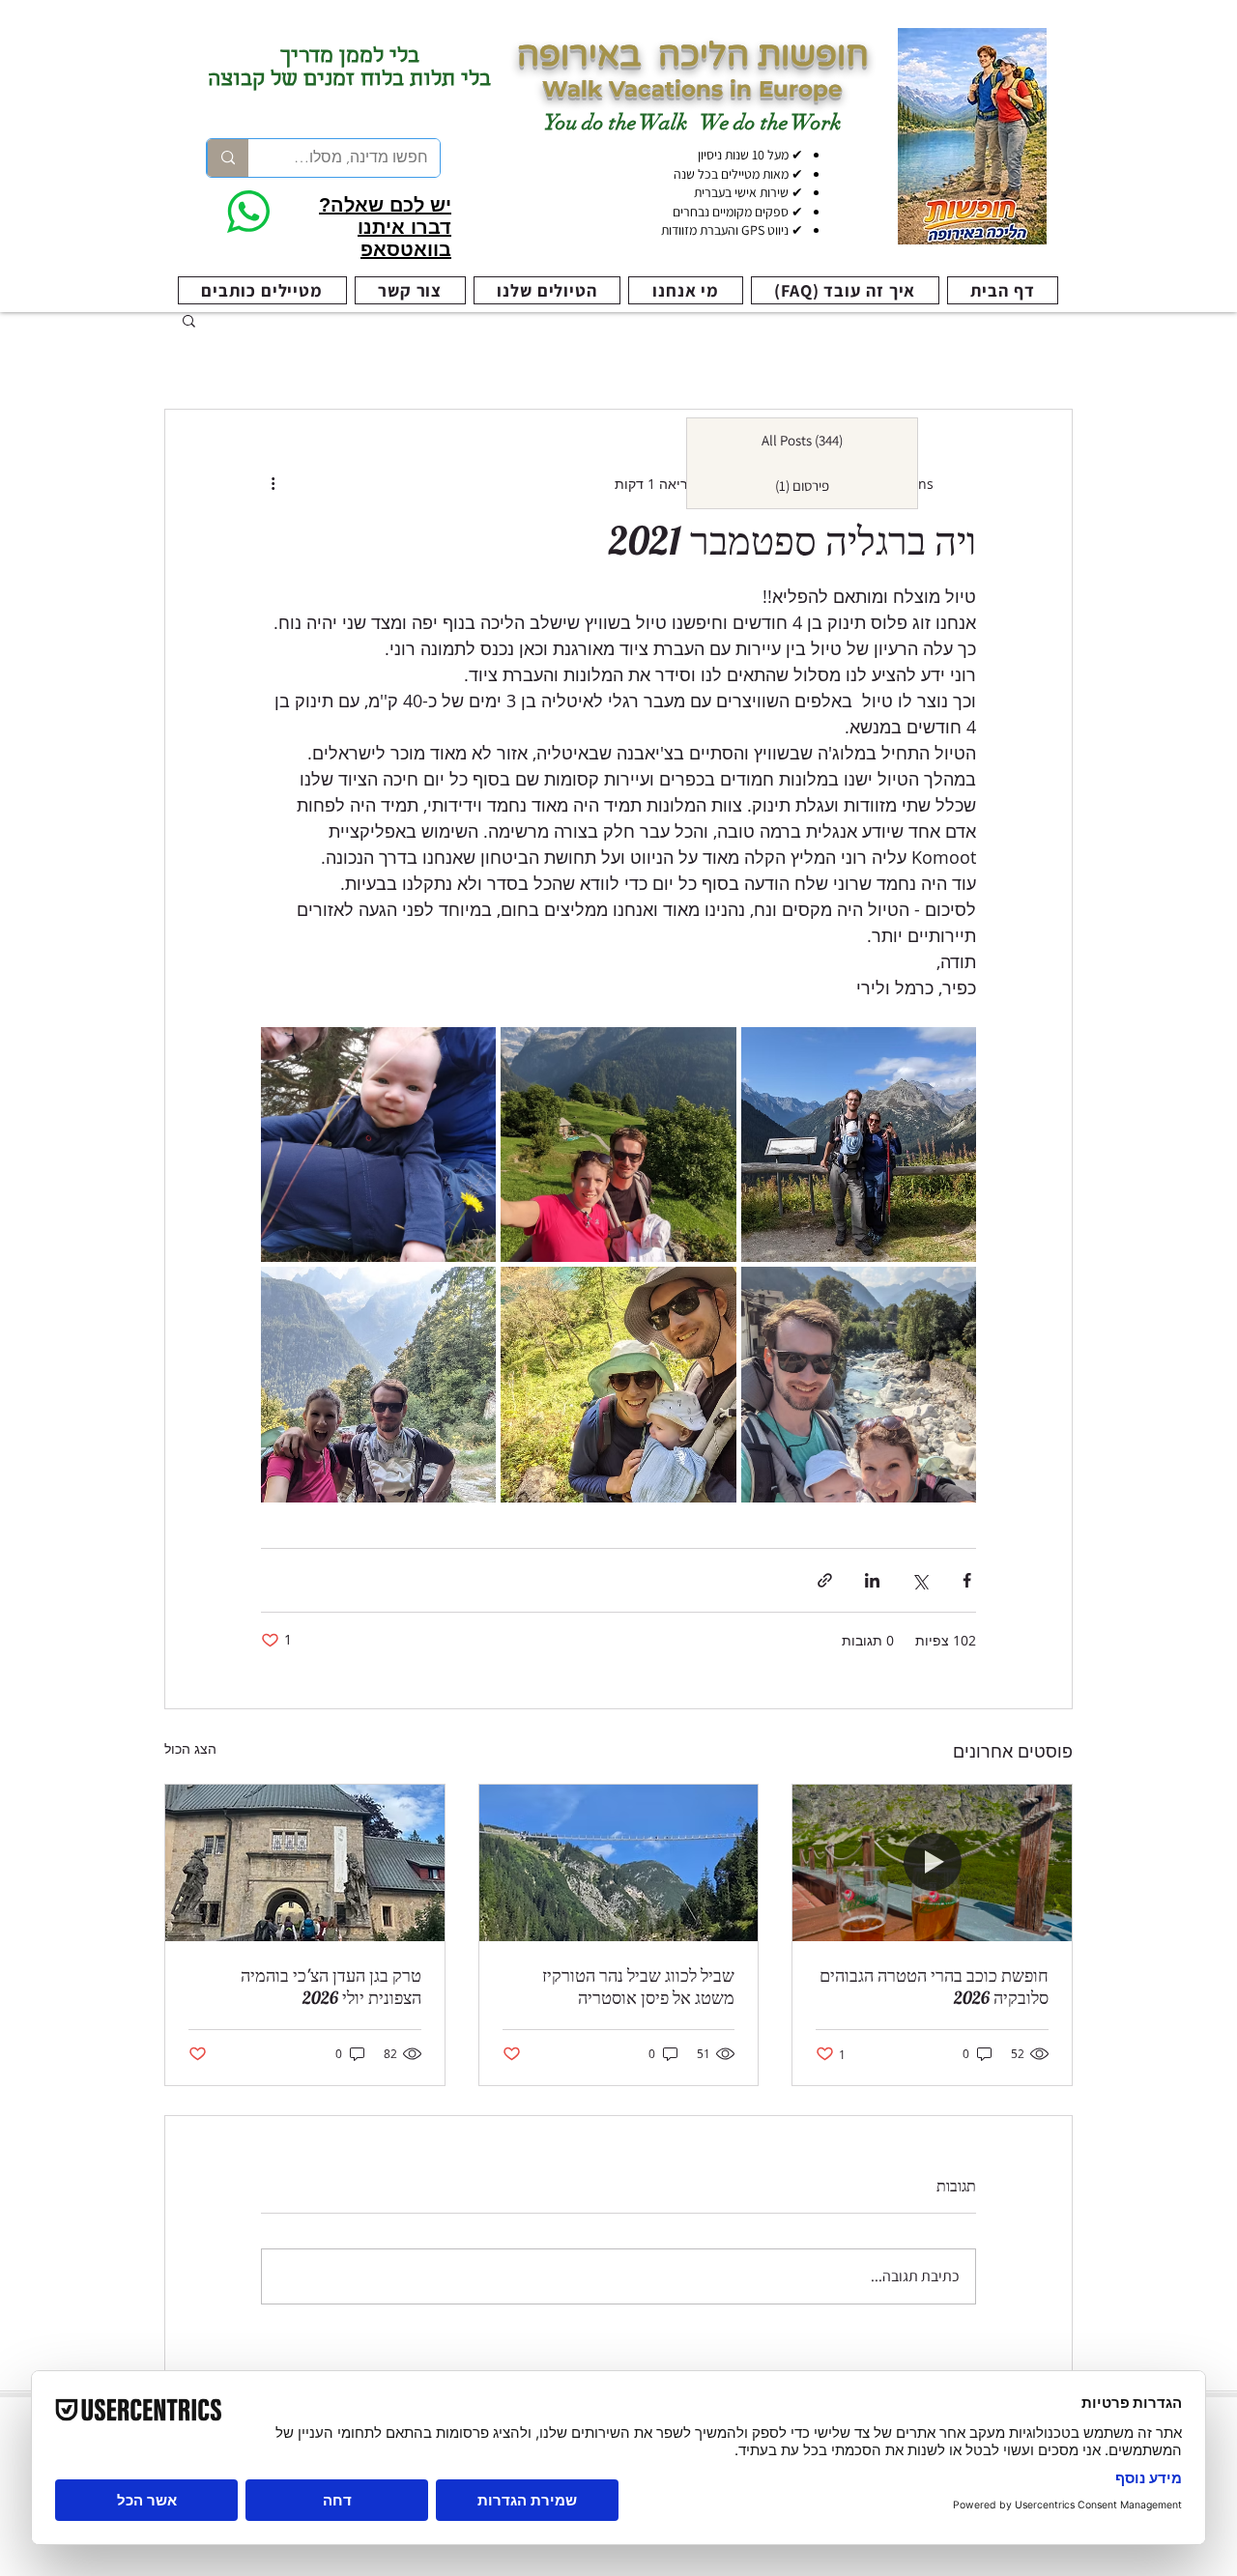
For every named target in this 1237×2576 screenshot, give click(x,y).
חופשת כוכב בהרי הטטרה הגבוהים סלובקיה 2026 (934, 1987)
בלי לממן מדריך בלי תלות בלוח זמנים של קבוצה (349, 70)
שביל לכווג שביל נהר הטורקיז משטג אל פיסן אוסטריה (638, 1987)
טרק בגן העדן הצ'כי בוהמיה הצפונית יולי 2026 (331, 1987)
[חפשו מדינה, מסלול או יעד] (228, 158)
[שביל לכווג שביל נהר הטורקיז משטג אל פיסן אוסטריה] (619, 1863)
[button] (189, 320)
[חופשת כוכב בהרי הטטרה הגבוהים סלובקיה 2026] (932, 1863)
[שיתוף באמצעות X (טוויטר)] (920, 1580)
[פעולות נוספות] (273, 483)
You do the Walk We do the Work (692, 122)
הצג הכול (190, 1748)
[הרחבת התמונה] (859, 1145)
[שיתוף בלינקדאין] (872, 1580)
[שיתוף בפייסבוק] (967, 1580)
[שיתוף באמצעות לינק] (825, 1580)
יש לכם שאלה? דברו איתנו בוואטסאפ (385, 227)
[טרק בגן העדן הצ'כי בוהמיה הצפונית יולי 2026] (305, 1863)
